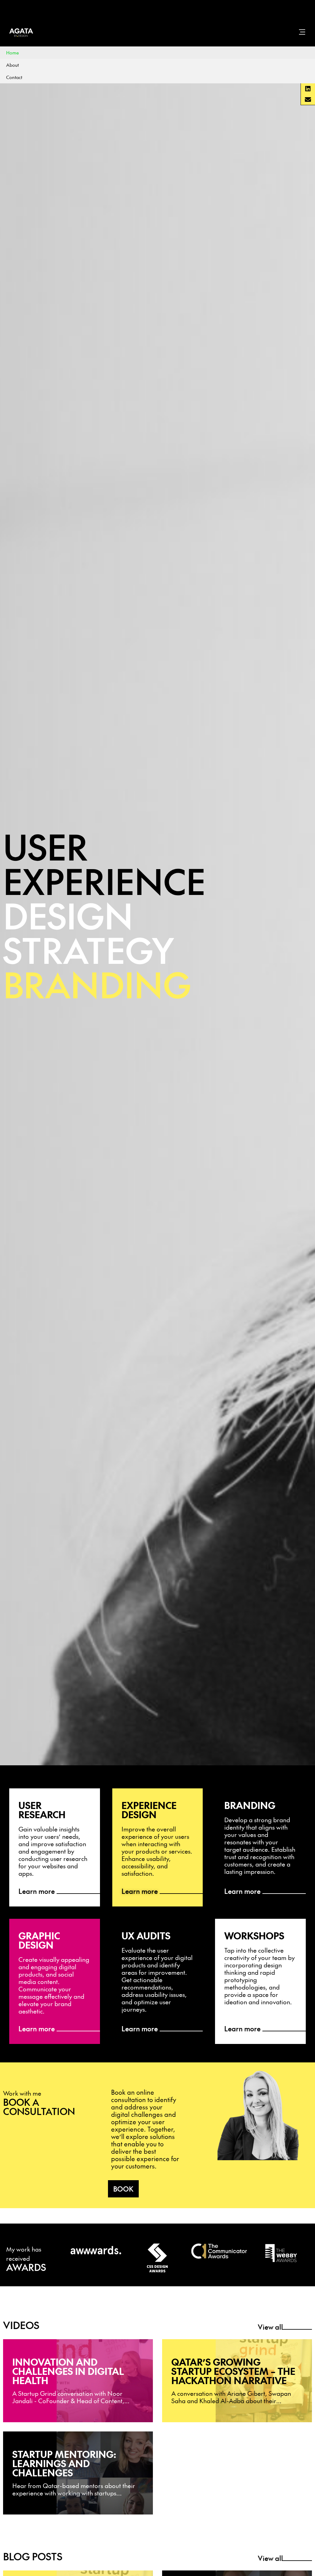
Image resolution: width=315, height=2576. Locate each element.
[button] (308, 89)
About (12, 65)
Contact (14, 77)
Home (12, 52)
